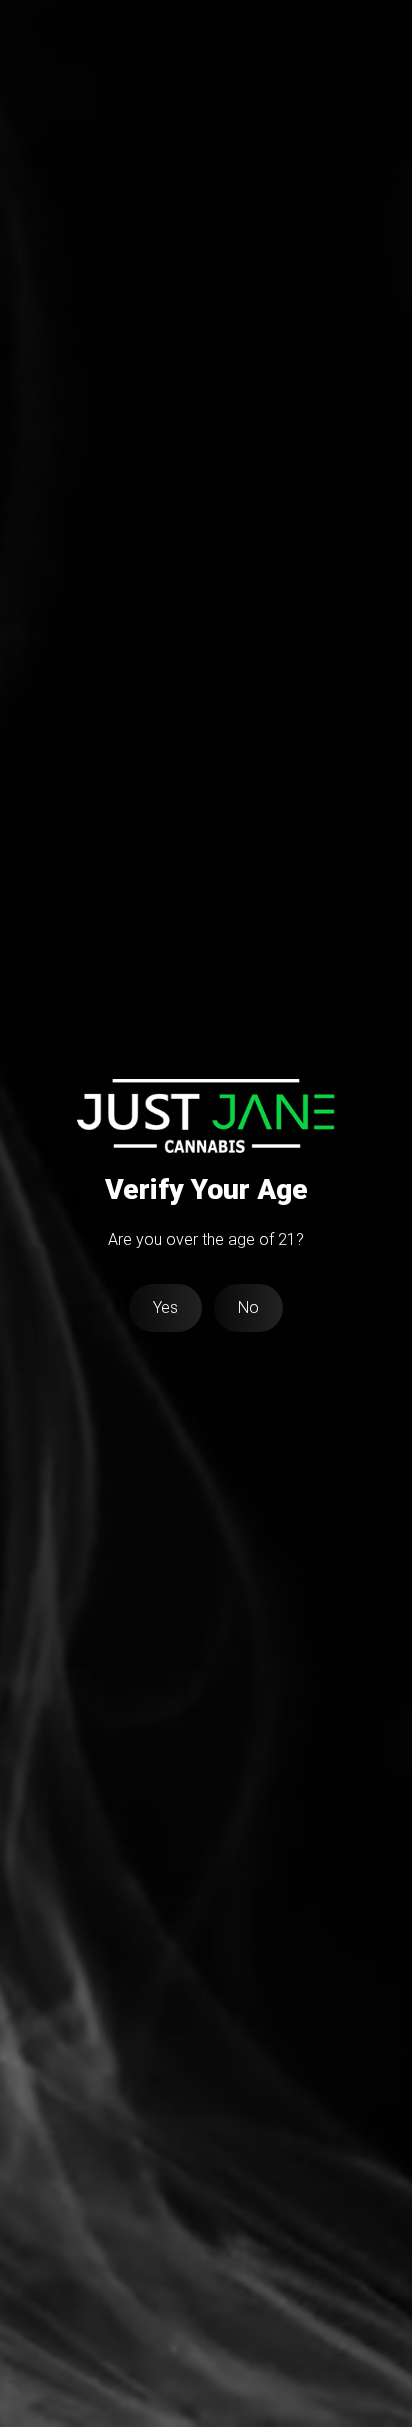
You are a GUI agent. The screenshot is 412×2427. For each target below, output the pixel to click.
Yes (165, 1307)
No (248, 1307)
